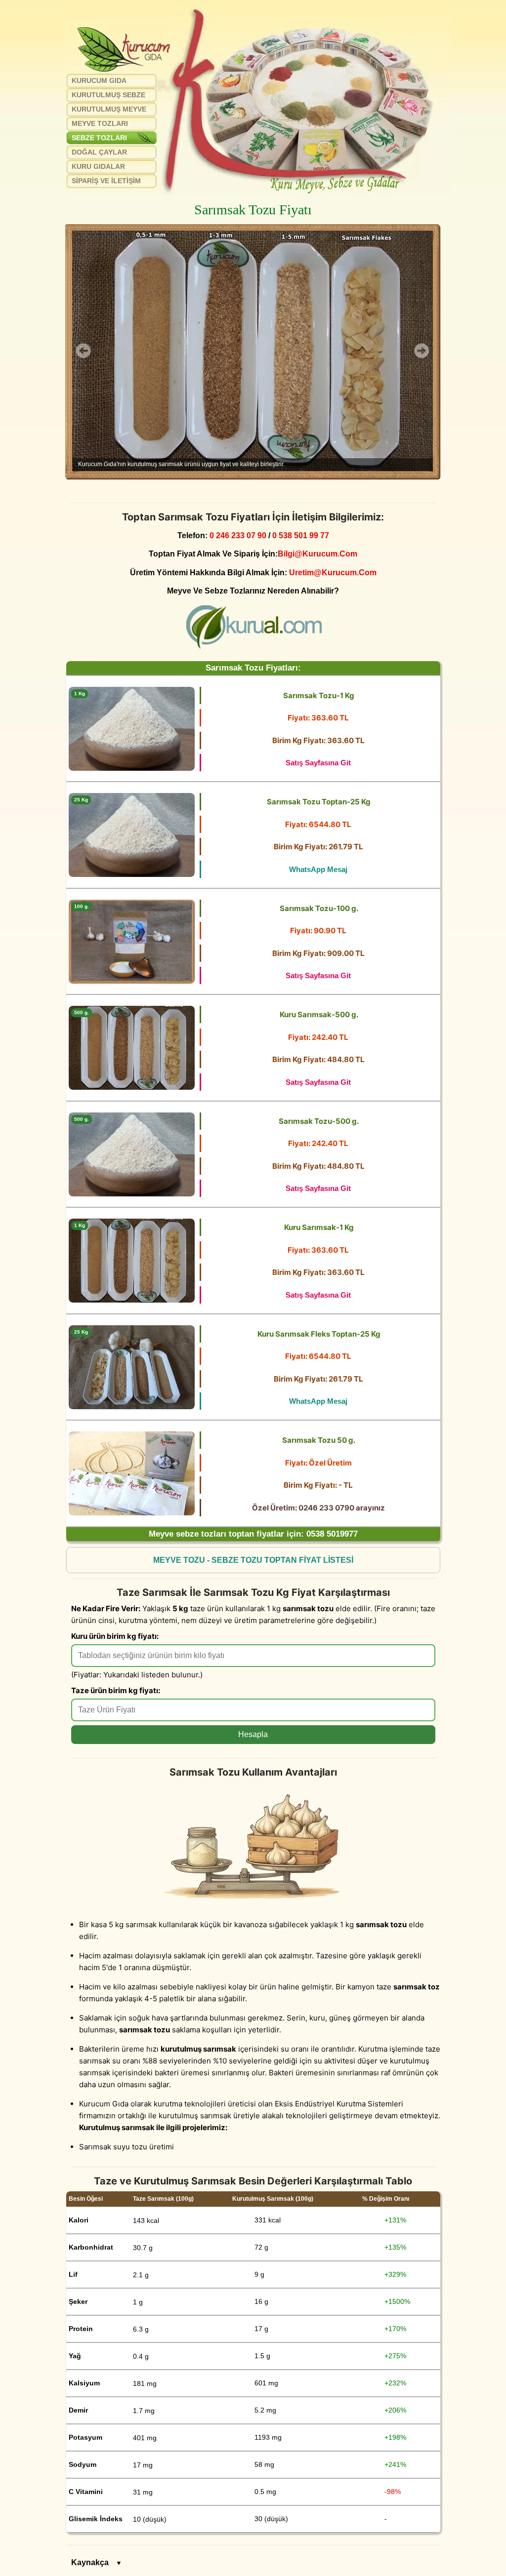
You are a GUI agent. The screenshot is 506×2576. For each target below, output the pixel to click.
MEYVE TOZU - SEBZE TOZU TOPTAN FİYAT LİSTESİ (253, 1560)
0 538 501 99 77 (301, 535)
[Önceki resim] (84, 351)
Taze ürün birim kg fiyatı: (116, 1690)
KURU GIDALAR (98, 166)
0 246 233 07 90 (238, 535)
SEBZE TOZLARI (99, 138)
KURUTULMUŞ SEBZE (108, 95)
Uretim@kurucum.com (333, 572)
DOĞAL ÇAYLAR (99, 152)
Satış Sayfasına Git (318, 763)
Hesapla (253, 1734)
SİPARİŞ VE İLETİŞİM (106, 181)
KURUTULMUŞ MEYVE (109, 109)
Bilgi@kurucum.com (317, 554)
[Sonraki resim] (422, 351)
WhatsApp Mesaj (318, 869)
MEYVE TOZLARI (100, 123)
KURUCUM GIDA (99, 80)
